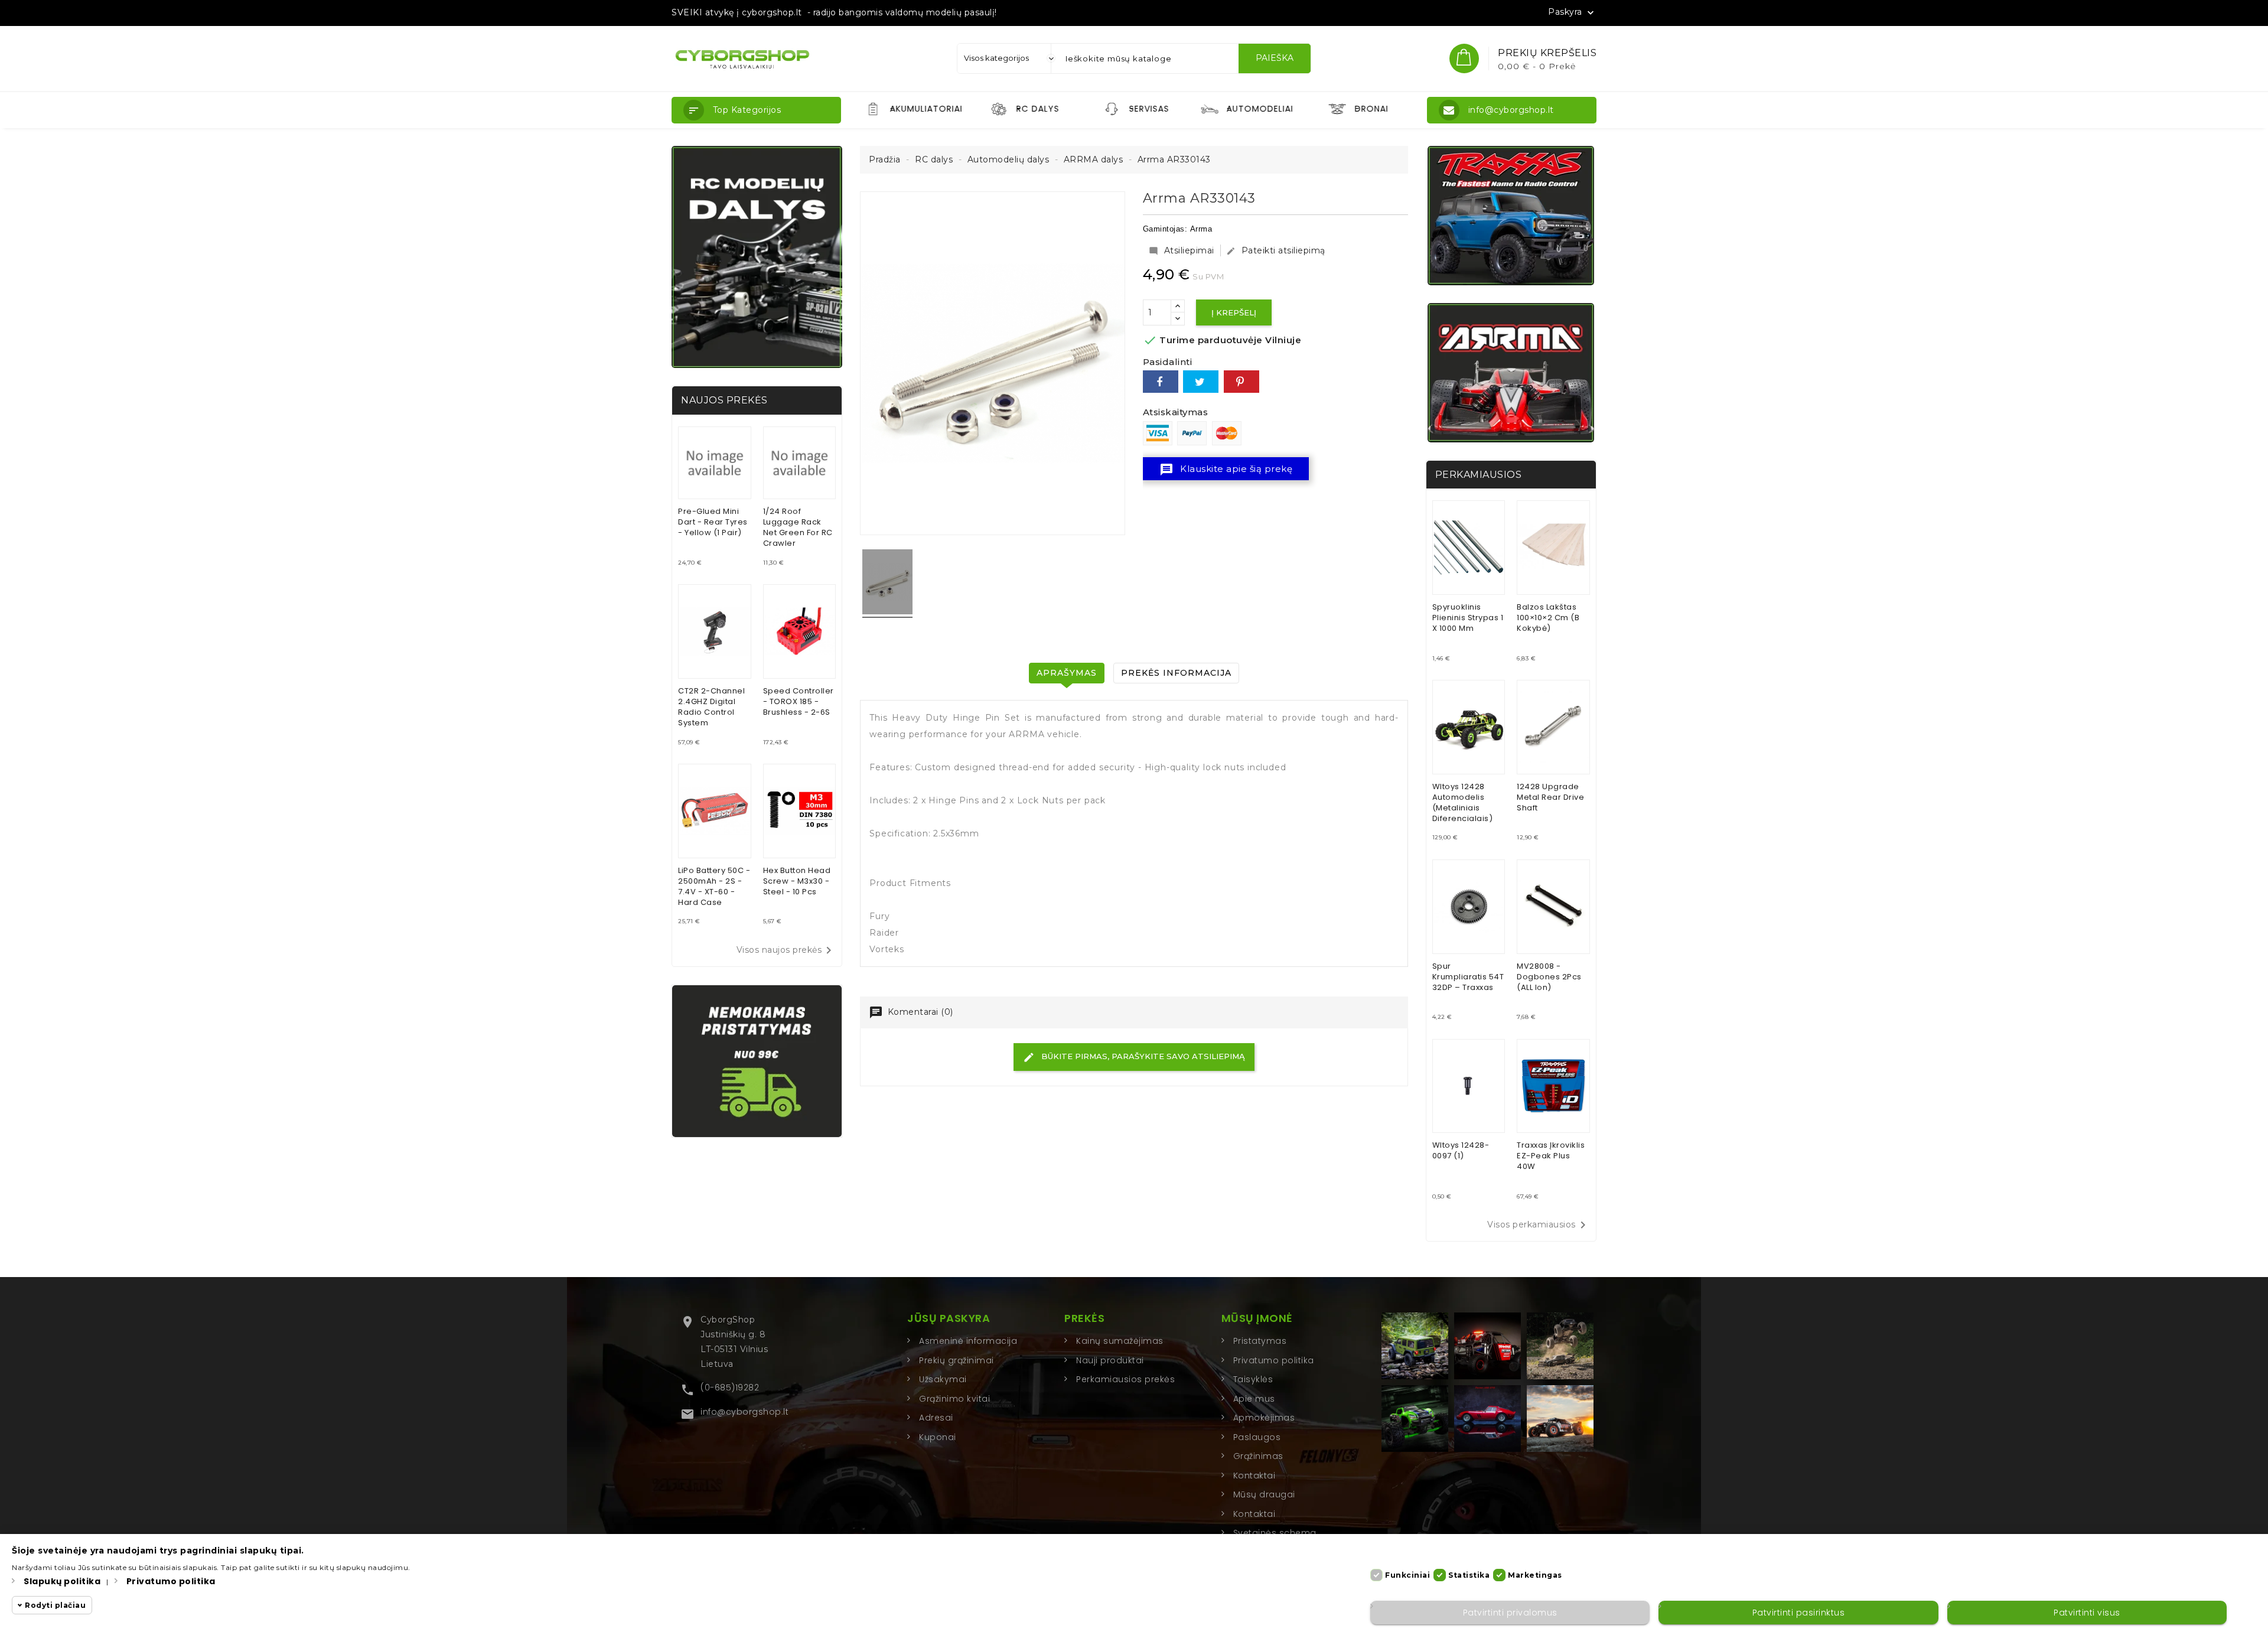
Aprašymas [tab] (1067, 673)
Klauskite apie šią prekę (1226, 470)
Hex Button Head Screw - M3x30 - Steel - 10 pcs (797, 881)
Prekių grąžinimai (957, 1360)
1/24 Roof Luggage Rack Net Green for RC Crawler (798, 527)
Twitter (1201, 382)
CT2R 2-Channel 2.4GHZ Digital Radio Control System (711, 707)
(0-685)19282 (730, 1388)
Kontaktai (1254, 1476)
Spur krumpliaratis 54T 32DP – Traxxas (1468, 977)
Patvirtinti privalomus (1510, 1613)
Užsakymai (943, 1379)
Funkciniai (1407, 1575)
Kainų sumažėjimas (1120, 1341)
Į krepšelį (1234, 312)
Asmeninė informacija (968, 1341)
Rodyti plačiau (55, 1605)
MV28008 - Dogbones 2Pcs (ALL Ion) (1549, 977)
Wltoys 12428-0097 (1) (1461, 1150)
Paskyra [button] (1572, 12)
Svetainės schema (1275, 1533)
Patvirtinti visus (2087, 1613)
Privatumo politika (1274, 1360)
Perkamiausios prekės (1125, 1379)
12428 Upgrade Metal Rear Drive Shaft (1550, 797)
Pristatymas (1260, 1341)
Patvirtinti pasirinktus (1799, 1613)
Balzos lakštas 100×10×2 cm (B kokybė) (1548, 618)
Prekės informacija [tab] (1176, 673)
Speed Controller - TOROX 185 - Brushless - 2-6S (799, 701)
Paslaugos (1257, 1437)
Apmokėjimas (1264, 1418)
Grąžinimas (1258, 1456)
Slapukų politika (62, 1581)
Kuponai (938, 1437)
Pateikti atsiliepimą (1276, 250)
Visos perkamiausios (1539, 1225)
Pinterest (1241, 382)
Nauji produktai (1110, 1360)
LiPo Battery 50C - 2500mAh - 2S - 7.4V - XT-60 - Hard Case (714, 886)
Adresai (936, 1418)
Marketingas (1535, 1575)
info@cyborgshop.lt (744, 1412)
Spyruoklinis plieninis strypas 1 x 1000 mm (1468, 618)
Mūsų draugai (1264, 1494)
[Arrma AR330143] (887, 584)
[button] (756, 110)
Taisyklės (1253, 1379)
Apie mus (1254, 1399)
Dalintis (1161, 382)
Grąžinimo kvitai (954, 1399)
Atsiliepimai (1182, 250)
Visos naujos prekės (786, 950)
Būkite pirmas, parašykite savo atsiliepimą (1142, 1056)
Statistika (1469, 1575)
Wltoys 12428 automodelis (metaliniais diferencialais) (1463, 802)
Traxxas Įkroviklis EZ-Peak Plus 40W (1551, 1156)
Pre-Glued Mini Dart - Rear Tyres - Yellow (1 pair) (713, 522)
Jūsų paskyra (949, 1318)
